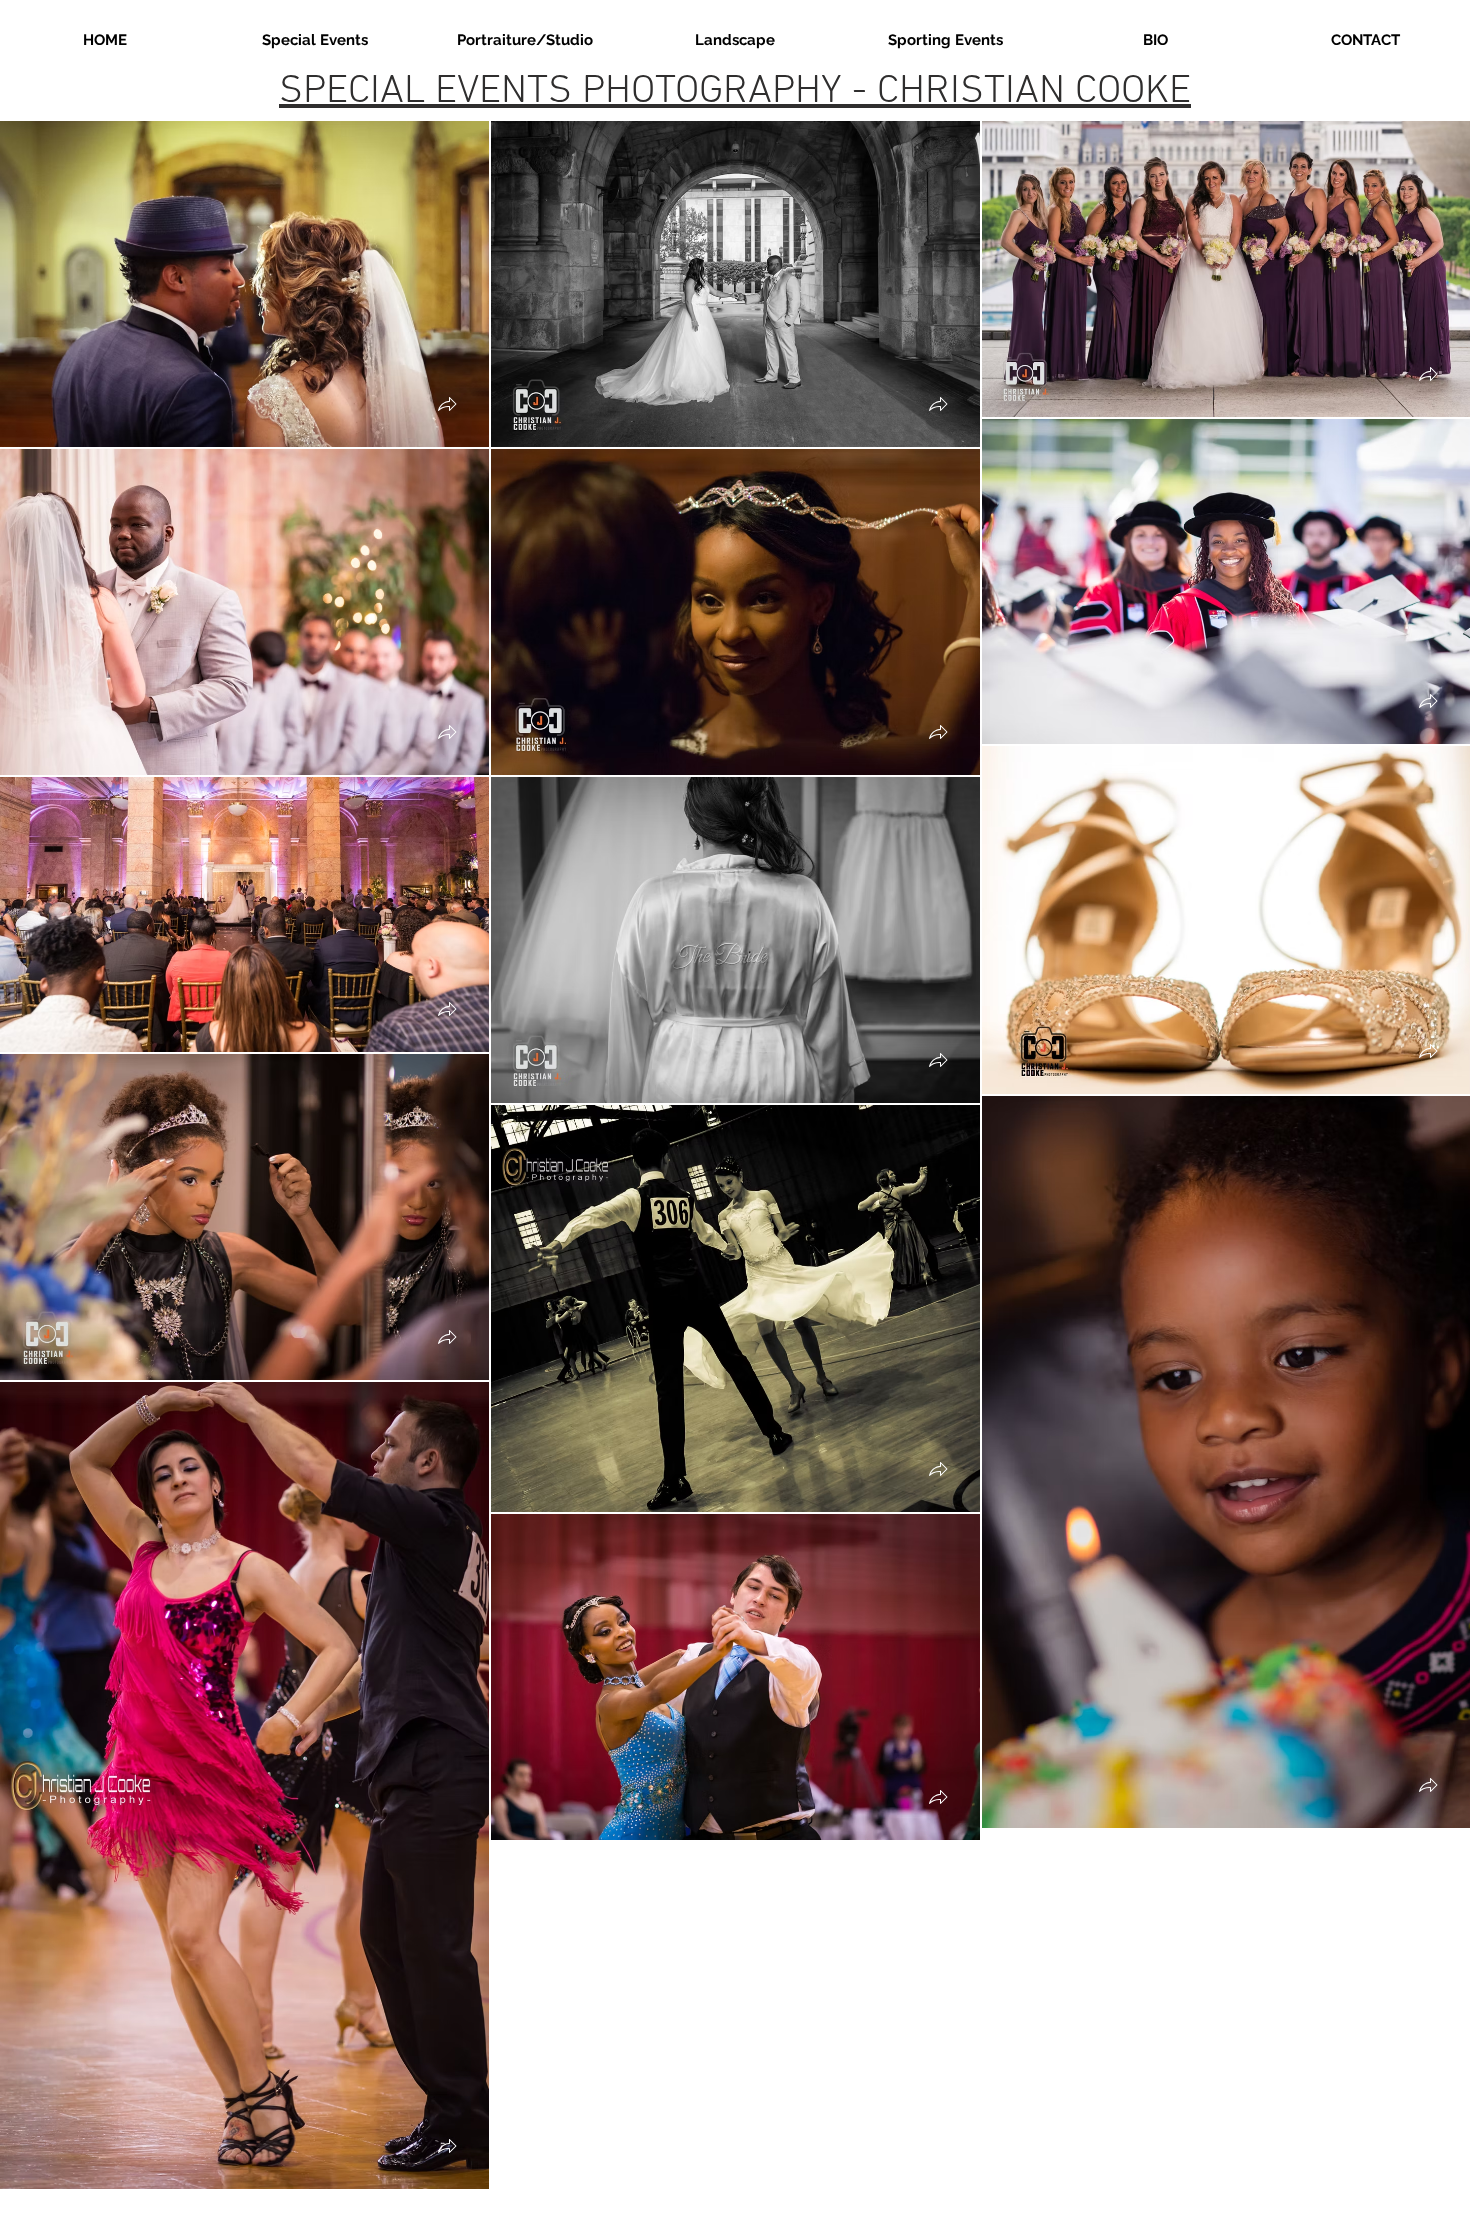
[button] (447, 406)
